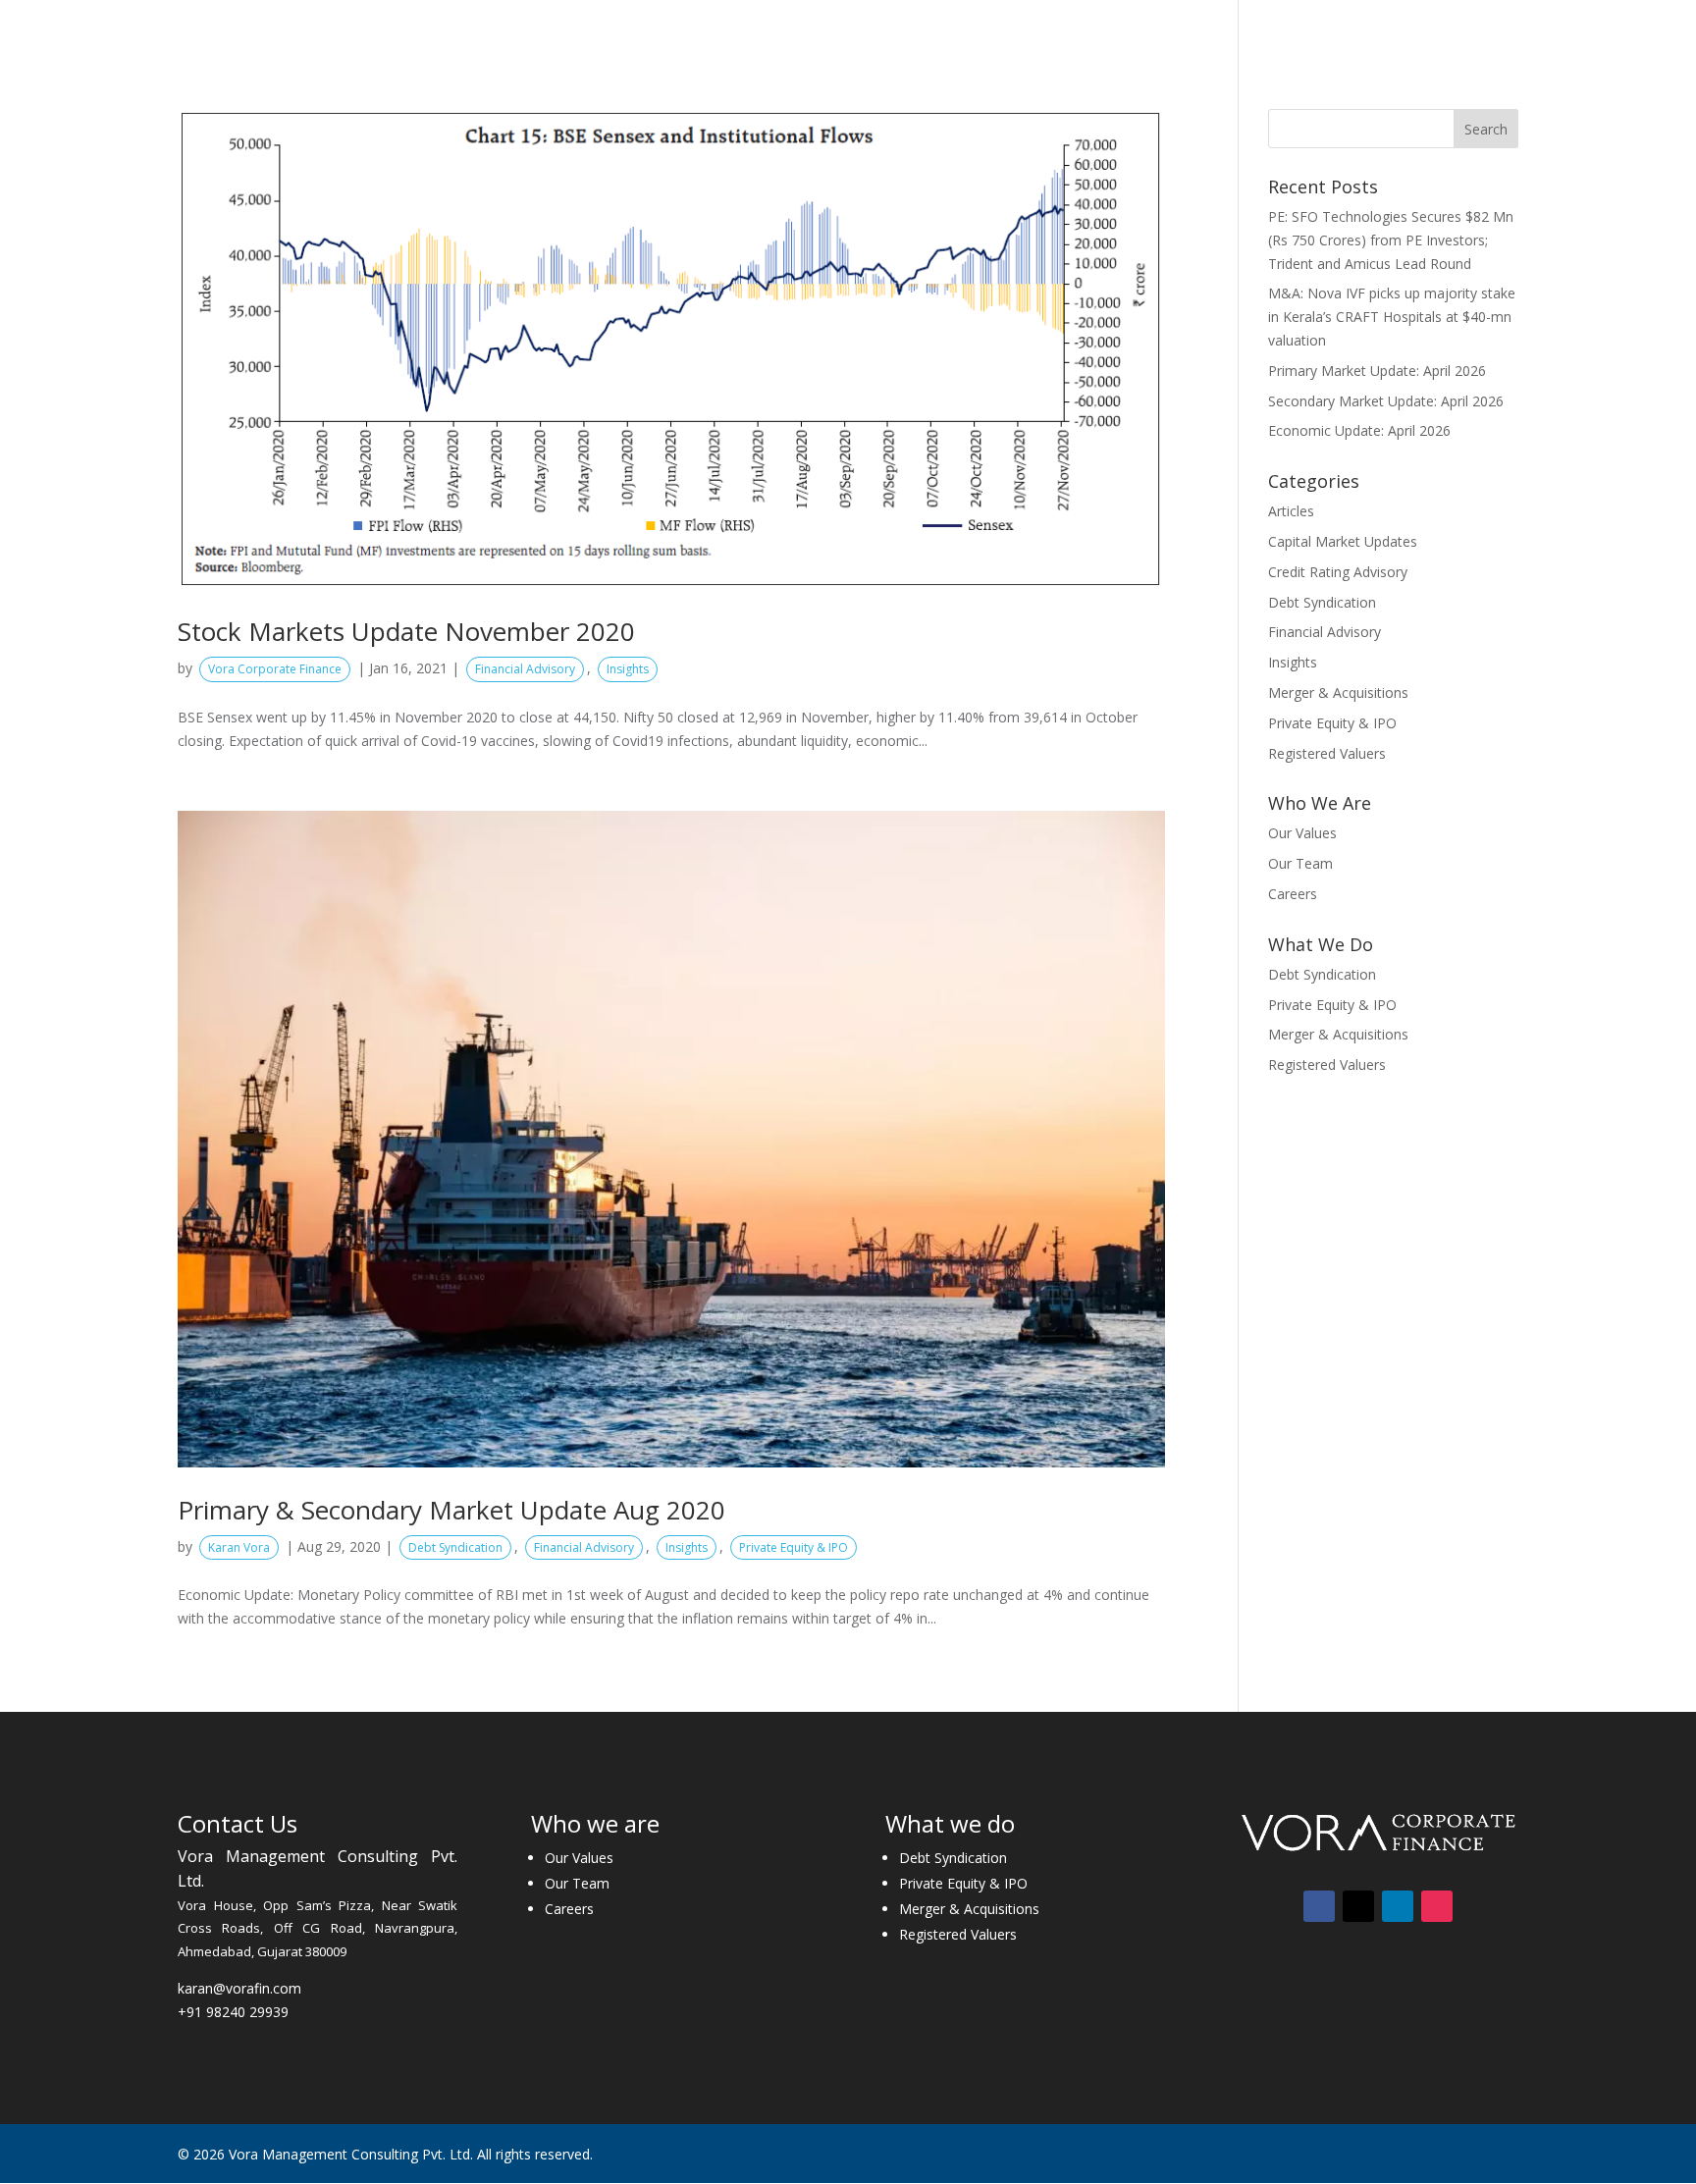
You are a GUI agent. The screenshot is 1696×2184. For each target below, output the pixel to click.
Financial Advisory (525, 669)
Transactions (1107, 27)
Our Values (1302, 833)
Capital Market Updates (1343, 541)
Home (759, 27)
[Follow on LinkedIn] (1398, 1906)
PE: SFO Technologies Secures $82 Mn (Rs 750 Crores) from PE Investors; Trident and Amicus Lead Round (1391, 240)
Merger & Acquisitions (1338, 692)
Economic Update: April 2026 (1359, 430)
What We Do (974, 27)
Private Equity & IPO (794, 1547)
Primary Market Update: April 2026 (1377, 371)
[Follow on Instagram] (1437, 1906)
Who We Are (846, 27)
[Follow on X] (1358, 1906)
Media (1279, 27)
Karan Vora (239, 1547)
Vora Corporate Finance (275, 669)
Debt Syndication (455, 1547)
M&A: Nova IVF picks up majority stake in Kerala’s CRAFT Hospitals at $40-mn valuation (1392, 317)
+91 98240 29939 (233, 2012)
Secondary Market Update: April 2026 (1386, 401)
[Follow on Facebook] (1319, 1906)
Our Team (1300, 863)
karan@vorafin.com (239, 1988)
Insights (1205, 27)
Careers (1372, 27)
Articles (1291, 511)
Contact (1451, 27)
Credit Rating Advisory (1338, 572)
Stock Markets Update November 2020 (406, 631)
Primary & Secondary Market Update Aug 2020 (451, 1510)
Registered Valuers (1327, 753)
